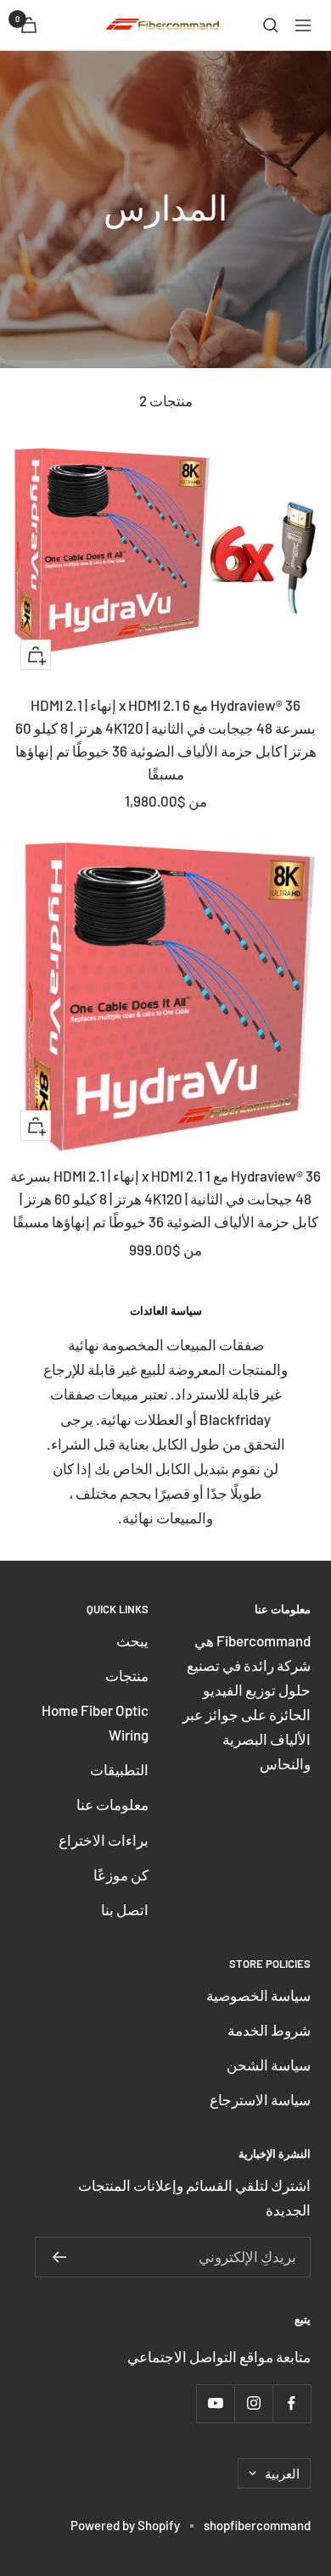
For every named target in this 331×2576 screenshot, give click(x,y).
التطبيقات (119, 1769)
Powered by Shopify (125, 2525)
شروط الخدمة (269, 2030)
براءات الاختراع (104, 1840)
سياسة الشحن (269, 2065)
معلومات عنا (112, 1804)
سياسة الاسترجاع (260, 2099)
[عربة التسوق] (29, 25)
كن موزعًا (121, 1875)
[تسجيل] (59, 2257)
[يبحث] (271, 25)
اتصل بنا (125, 1909)
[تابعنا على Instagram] (253, 2403)
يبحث (132, 1640)
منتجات (127, 1675)
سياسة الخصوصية (258, 1995)
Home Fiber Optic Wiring (95, 1722)
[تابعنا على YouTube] (215, 2403)
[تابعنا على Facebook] (292, 2403)
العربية (282, 2473)
